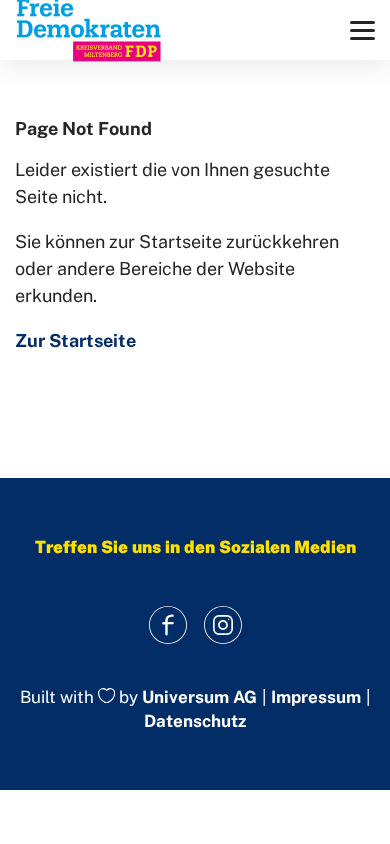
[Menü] (362, 30)
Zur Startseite (75, 340)
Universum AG (199, 697)
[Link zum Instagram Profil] (222, 625)
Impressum (316, 697)
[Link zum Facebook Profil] (167, 625)
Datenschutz (195, 721)
